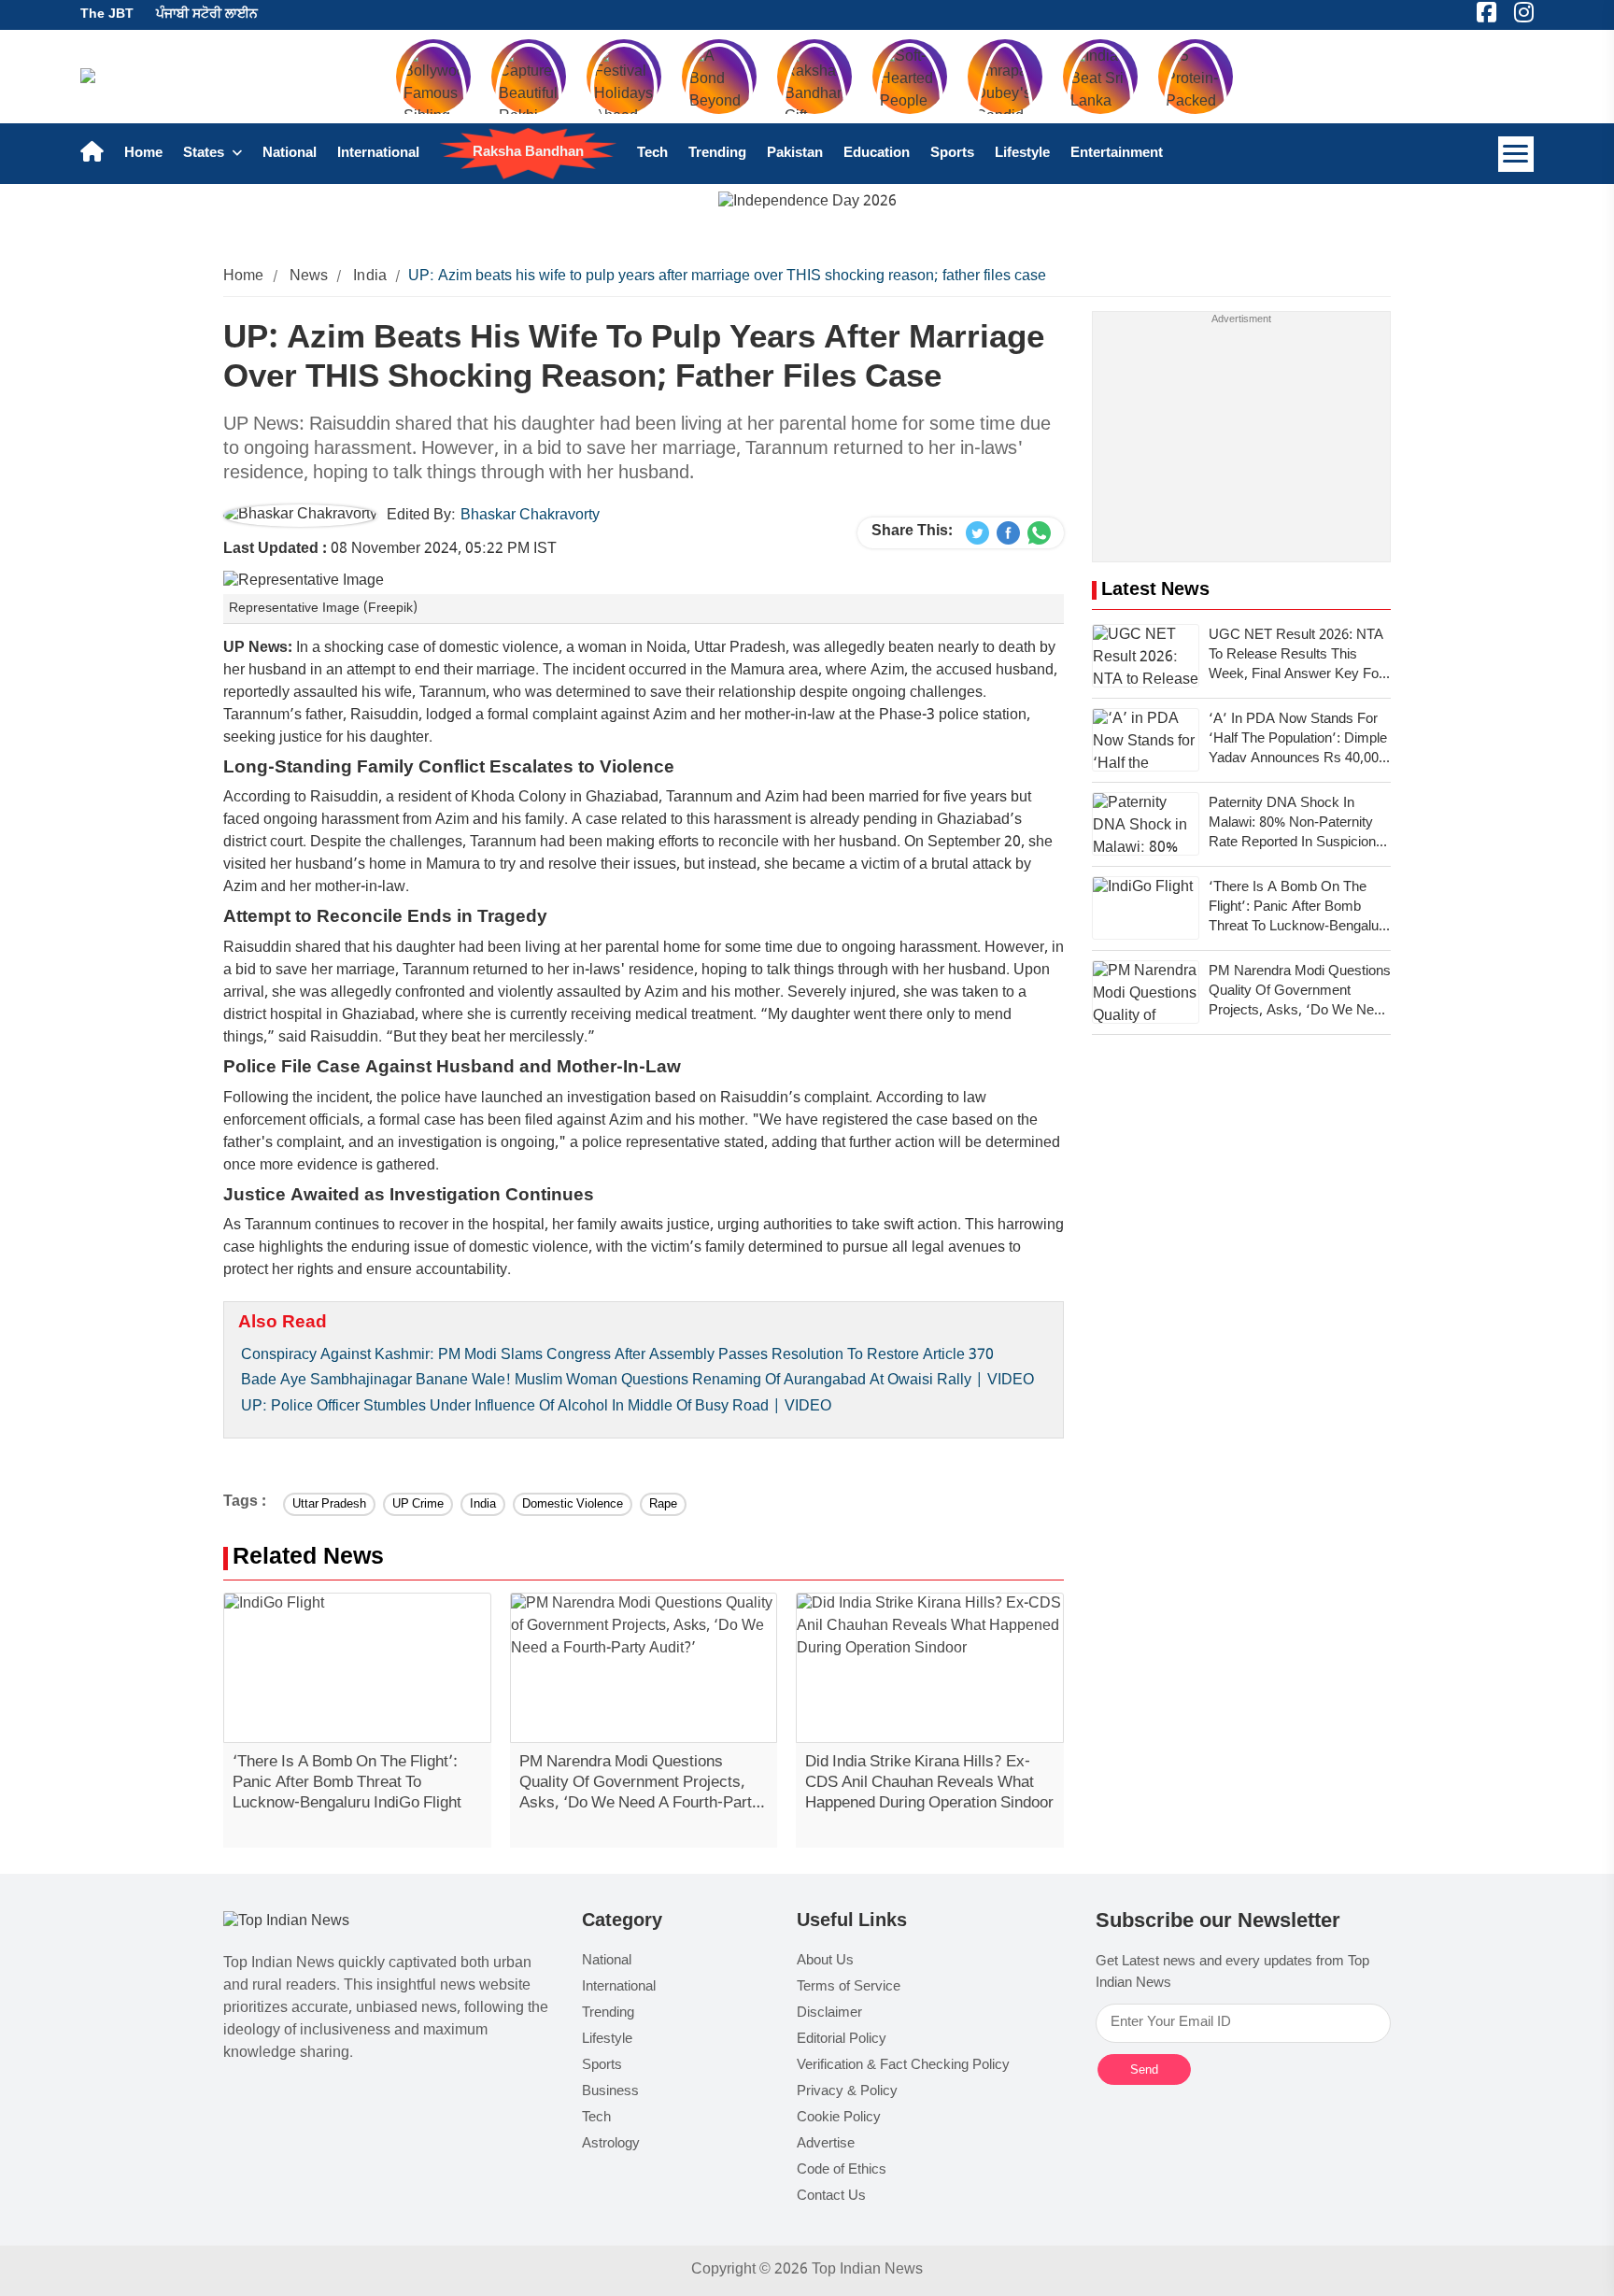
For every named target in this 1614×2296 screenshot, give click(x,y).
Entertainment (1117, 154)
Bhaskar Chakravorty (530, 516)
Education (877, 154)
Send (1144, 2069)
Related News (308, 1559)
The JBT (107, 14)
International (378, 154)
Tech (652, 154)
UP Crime (418, 1504)
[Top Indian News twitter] (977, 533)
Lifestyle (1022, 154)
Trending (717, 154)
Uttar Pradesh (329, 1504)
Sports (952, 154)
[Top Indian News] (286, 1923)
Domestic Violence (573, 1504)
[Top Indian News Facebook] (1008, 533)
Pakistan (795, 154)
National (290, 154)
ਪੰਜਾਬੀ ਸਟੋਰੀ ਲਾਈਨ (207, 14)
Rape (663, 1504)
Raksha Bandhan (528, 153)
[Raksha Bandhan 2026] (807, 203)
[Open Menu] (1516, 154)
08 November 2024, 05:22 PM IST (390, 550)
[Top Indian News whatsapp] (1039, 533)
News (309, 277)
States (205, 154)
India (370, 277)
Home (143, 154)
